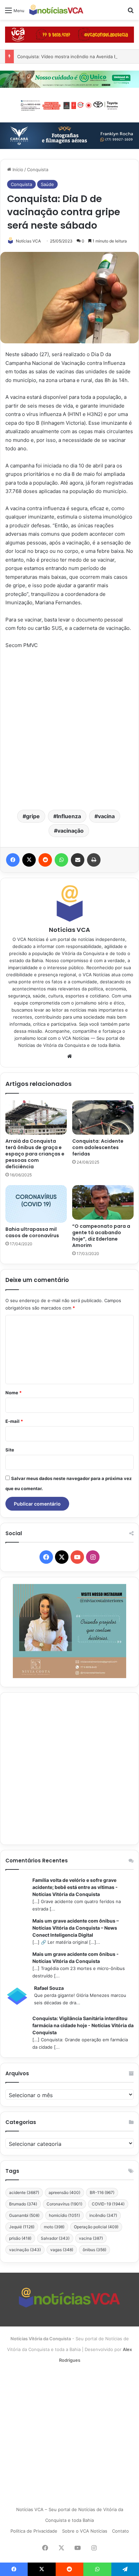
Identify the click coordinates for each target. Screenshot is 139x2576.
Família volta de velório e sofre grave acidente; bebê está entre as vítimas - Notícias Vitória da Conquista (75, 1887)
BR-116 (102, 2192)
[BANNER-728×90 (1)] (69, 105)
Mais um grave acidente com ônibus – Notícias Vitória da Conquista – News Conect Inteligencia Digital (76, 1928)
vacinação (71, 831)
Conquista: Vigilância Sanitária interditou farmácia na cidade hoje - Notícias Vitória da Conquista (83, 2025)
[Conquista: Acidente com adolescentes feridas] (103, 1118)
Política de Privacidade (34, 2531)
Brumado (23, 2204)
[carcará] (69, 135)
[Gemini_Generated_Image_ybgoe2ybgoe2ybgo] (69, 79)
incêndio (103, 2215)
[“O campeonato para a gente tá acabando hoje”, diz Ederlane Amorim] (103, 1202)
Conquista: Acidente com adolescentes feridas (98, 1147)
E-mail (14, 1421)
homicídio (64, 2215)
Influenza (69, 816)
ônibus (94, 2250)
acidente (24, 2192)
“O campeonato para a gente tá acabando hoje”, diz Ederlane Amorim (101, 1236)
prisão (20, 2238)
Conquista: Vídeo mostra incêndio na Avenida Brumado (75, 56)
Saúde (47, 184)
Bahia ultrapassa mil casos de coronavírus (32, 1232)
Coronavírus (64, 2204)
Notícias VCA (28, 241)
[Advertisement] (69, 729)
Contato (120, 2531)
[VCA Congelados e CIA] (69, 34)
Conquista (38, 169)
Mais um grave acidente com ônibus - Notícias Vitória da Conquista (76, 1958)
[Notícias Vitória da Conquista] (56, 10)
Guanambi (24, 2215)
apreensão (64, 2192)
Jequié (22, 2227)
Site (10, 1450)
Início (17, 169)
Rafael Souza (49, 1988)
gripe (33, 816)
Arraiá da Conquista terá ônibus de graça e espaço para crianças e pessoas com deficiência (35, 1154)
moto (54, 2227)
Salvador (55, 2238)
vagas (62, 2250)
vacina (106, 816)
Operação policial (96, 2227)
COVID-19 (108, 2204)
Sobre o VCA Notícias (85, 2531)
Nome (13, 1393)
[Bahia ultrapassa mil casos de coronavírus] (36, 1204)
